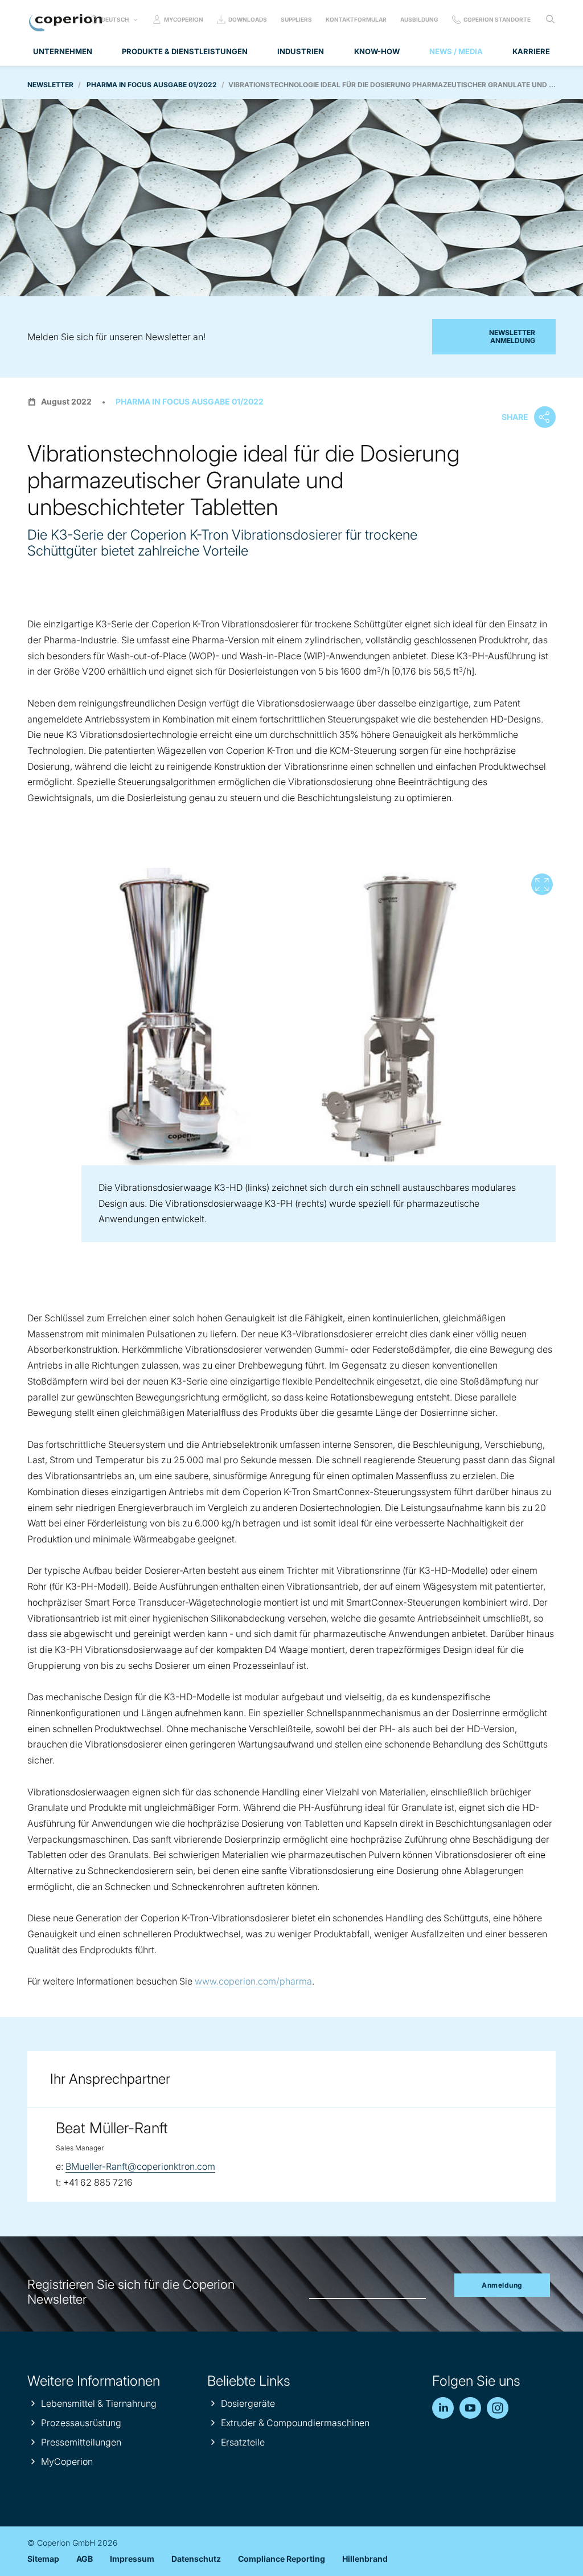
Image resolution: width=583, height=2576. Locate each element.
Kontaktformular (356, 19)
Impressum (132, 2559)
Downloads (248, 19)
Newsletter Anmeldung (512, 336)
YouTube (470, 2408)
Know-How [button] (377, 51)
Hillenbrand (365, 2559)
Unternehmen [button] (63, 51)
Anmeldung (502, 2285)
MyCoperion (184, 19)
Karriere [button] (531, 51)
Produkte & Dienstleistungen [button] (185, 51)
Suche (550, 19)
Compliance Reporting (282, 2559)
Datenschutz (196, 2559)
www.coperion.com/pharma (253, 1981)
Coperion (65, 23)
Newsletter (50, 85)
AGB (85, 2559)
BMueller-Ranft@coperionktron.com (140, 2166)
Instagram (498, 2408)
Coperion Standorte (497, 19)
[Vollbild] (291, 1016)
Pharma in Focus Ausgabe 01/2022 (152, 85)
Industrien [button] (301, 51)
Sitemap (43, 2559)
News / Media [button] (456, 51)
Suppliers (296, 19)
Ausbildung (419, 19)
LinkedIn (443, 2408)
